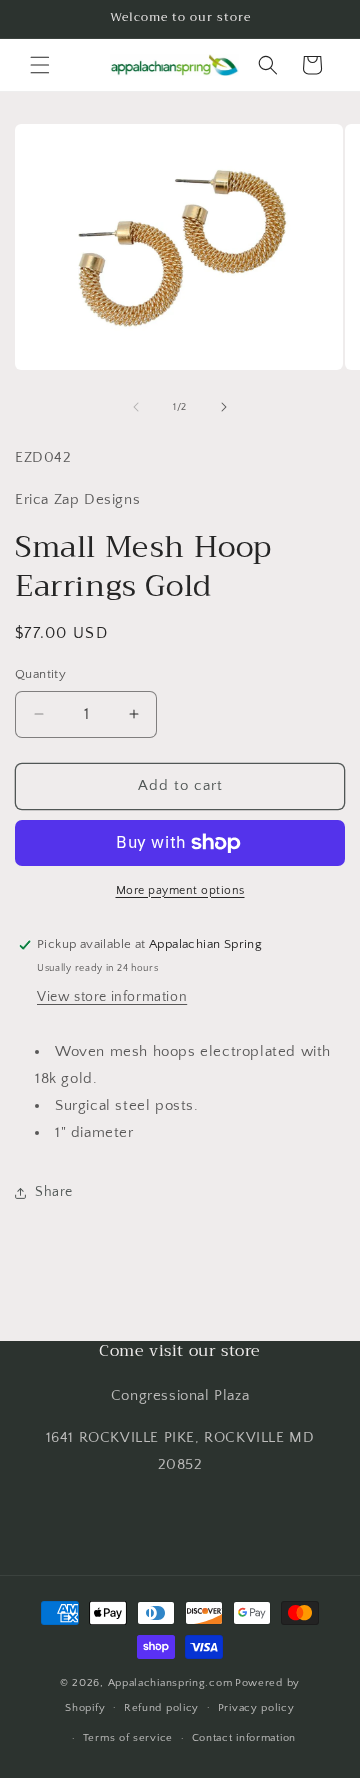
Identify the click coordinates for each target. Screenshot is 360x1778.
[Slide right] (224, 407)
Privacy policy (256, 1708)
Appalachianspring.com (170, 1683)
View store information (112, 997)
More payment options (180, 890)
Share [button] (54, 1192)
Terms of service (128, 1738)
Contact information (244, 1738)
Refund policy (161, 1708)
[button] (40, 65)
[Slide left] (136, 407)
